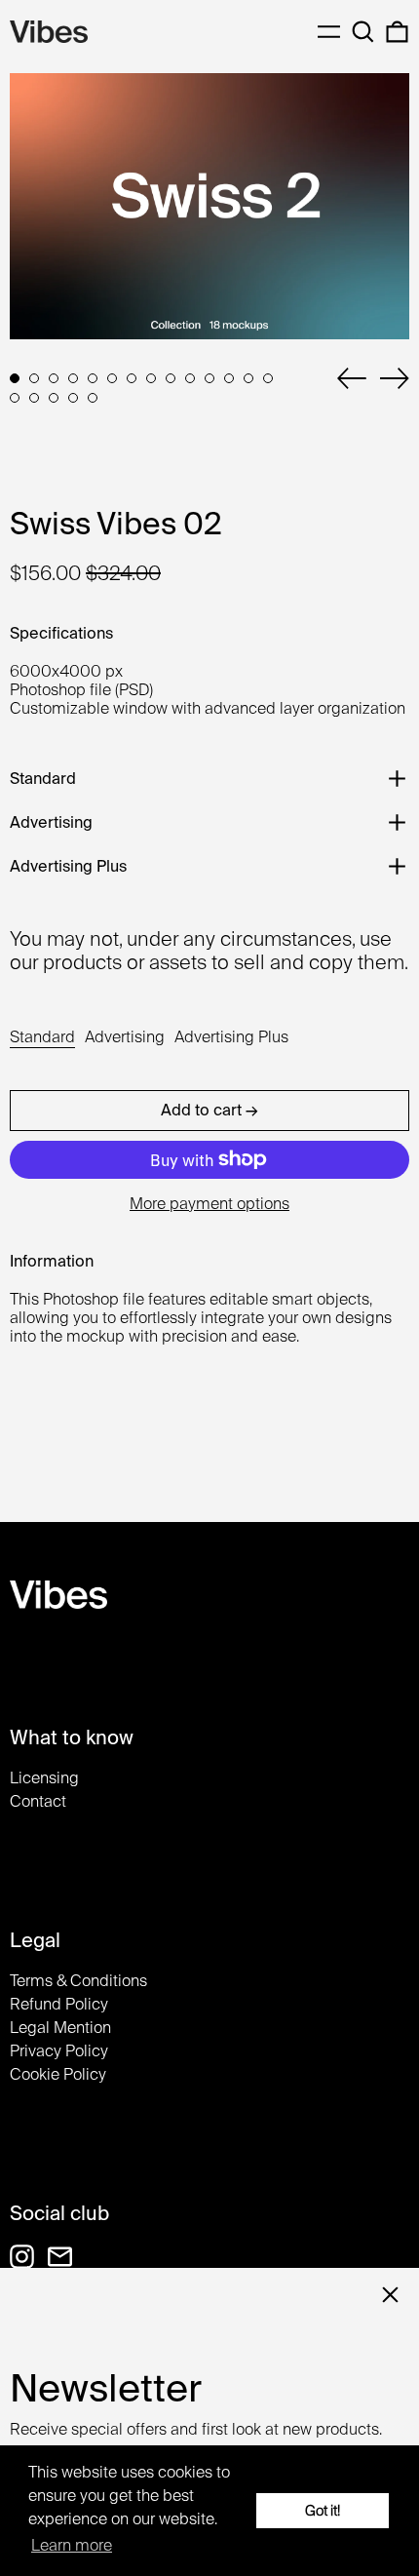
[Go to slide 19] (93, 398)
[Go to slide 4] (73, 378)
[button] (363, 32)
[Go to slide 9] (171, 378)
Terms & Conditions (78, 1981)
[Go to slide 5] (93, 378)
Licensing (44, 1778)
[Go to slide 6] (112, 378)
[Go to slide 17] (54, 398)
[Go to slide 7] (132, 378)
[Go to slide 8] (151, 378)
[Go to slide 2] (34, 378)
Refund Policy (59, 2004)
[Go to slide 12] (229, 378)
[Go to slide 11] (209, 378)
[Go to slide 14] (268, 378)
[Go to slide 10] (190, 378)
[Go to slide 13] (248, 378)
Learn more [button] (72, 2545)
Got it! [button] (323, 2510)
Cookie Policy (58, 2074)
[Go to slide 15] (15, 398)
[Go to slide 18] (73, 398)
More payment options (209, 1204)
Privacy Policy (59, 2051)
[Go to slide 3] (54, 378)
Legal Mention (60, 2028)
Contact (38, 1801)
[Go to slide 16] (34, 398)
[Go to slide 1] (15, 378)
